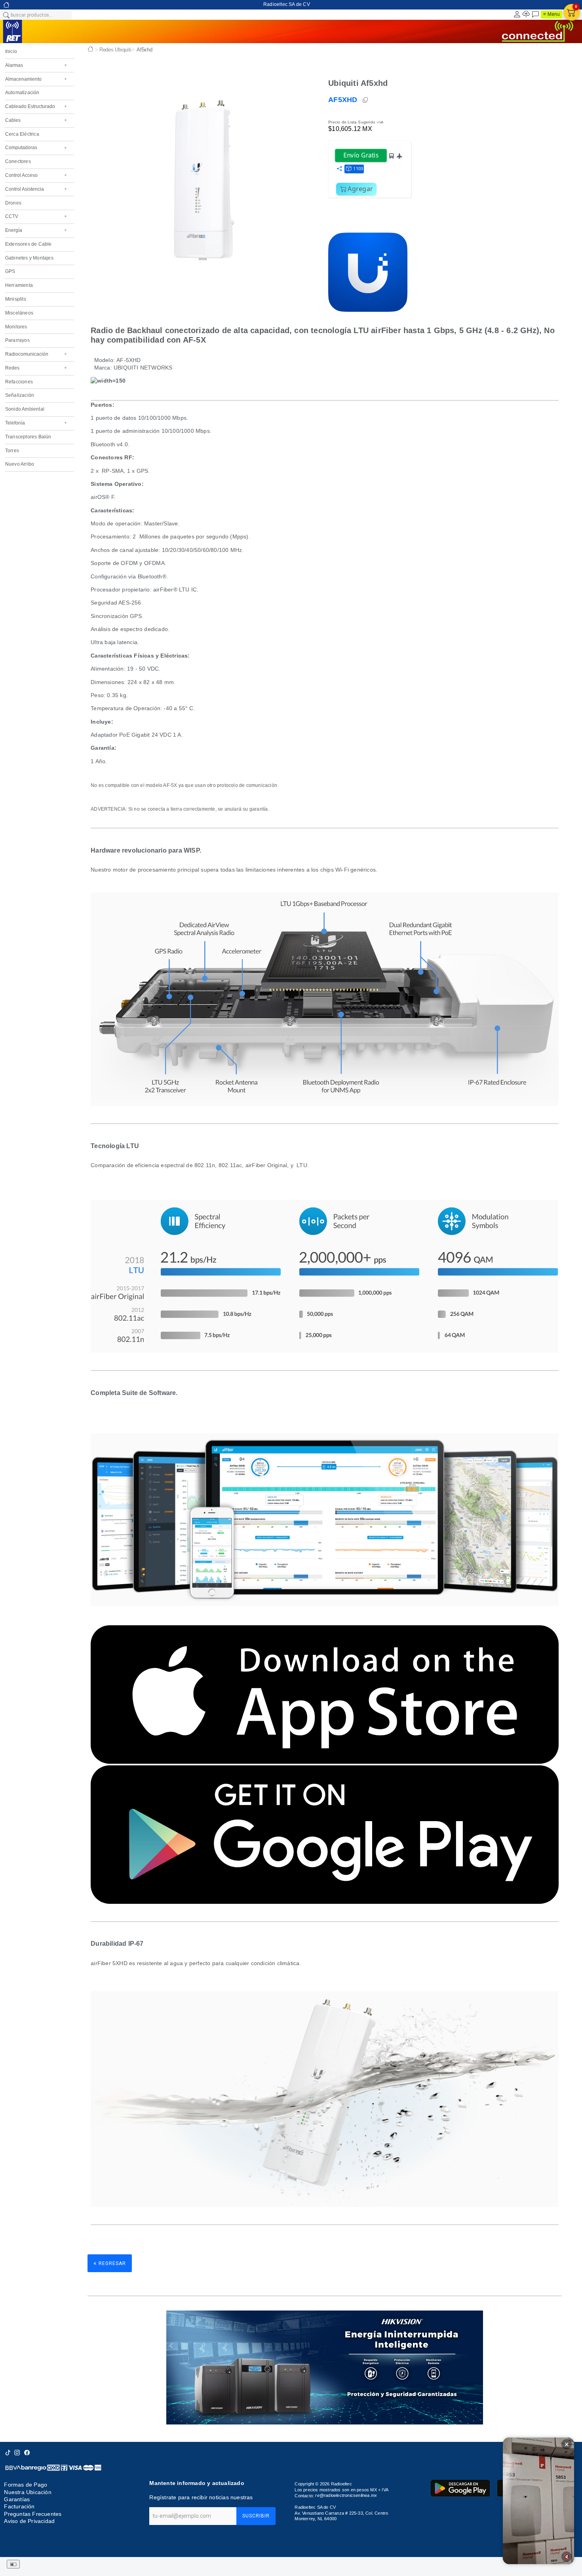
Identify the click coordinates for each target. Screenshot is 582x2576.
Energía (36, 230)
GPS (10, 271)
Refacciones (19, 382)
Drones (13, 203)
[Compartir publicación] (339, 169)
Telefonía (36, 423)
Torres (12, 451)
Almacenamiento (36, 79)
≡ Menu (552, 14)
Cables (36, 120)
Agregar (360, 189)
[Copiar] (366, 100)
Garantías (17, 2499)
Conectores (18, 161)
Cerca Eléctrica (22, 134)
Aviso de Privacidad (29, 2521)
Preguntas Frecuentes (33, 2514)
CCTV (36, 216)
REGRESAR (110, 2263)
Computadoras (36, 148)
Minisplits (16, 299)
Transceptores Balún (28, 437)
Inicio (11, 51)
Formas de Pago (26, 2485)
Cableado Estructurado (36, 106)
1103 (358, 168)
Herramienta (19, 285)
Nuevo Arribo (20, 464)
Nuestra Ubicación (28, 2492)
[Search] (6, 15)
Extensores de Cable (29, 244)
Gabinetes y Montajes (29, 258)
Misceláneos (19, 313)
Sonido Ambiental (25, 409)
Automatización (22, 93)
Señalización (20, 395)
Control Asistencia (36, 189)
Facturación (19, 2507)
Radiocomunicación (36, 354)
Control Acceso (36, 175)
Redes (36, 368)
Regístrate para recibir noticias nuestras (201, 2497)
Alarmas (36, 65)
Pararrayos (17, 340)
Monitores (16, 327)
